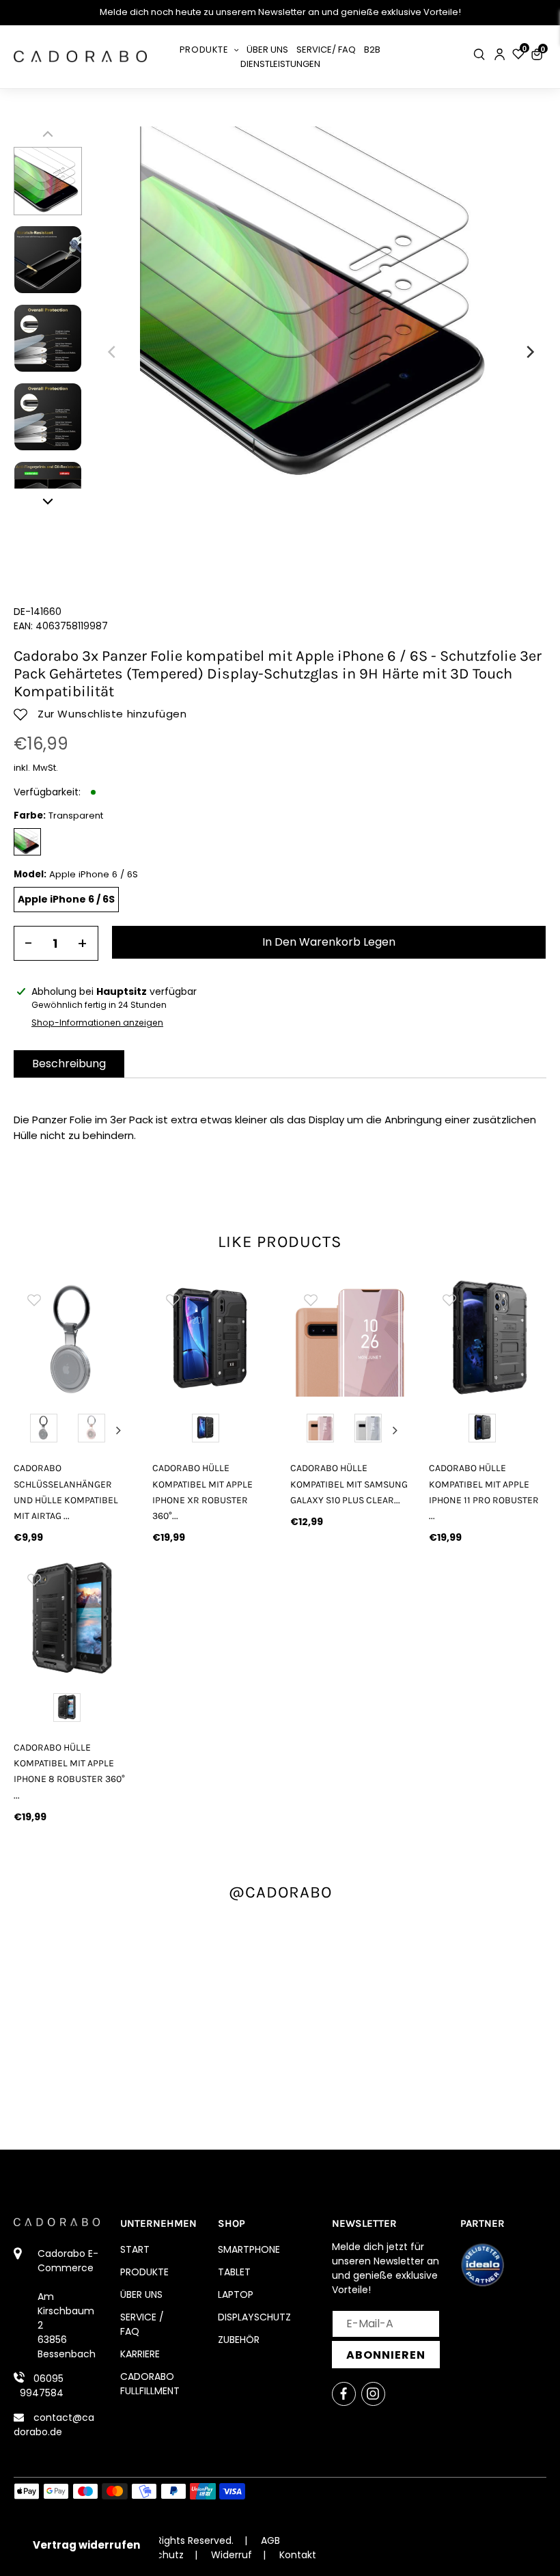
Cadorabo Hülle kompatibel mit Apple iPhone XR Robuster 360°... (202, 1492)
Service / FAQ (142, 2324)
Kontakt (298, 2555)
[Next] (529, 352)
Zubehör (239, 2340)
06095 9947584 (42, 2386)
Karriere (140, 2354)
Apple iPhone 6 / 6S (66, 899)
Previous (27, 1430)
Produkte (144, 2272)
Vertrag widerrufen (86, 2545)
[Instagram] (373, 2394)
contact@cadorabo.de (54, 2425)
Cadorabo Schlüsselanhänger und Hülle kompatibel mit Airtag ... (66, 1492)
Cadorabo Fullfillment (150, 2384)
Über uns (141, 2294)
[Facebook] (344, 2394)
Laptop (236, 2294)
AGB (270, 2540)
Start (135, 2249)
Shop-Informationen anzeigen (97, 1023)
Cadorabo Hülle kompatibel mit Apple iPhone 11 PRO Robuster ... (484, 1492)
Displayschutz (254, 2317)
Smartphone (249, 2249)
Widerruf (232, 2555)
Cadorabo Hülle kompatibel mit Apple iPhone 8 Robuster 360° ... (69, 1771)
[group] (73, 1338)
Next (119, 1430)
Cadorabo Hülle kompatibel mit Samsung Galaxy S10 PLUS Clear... (349, 1484)
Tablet (234, 2272)
